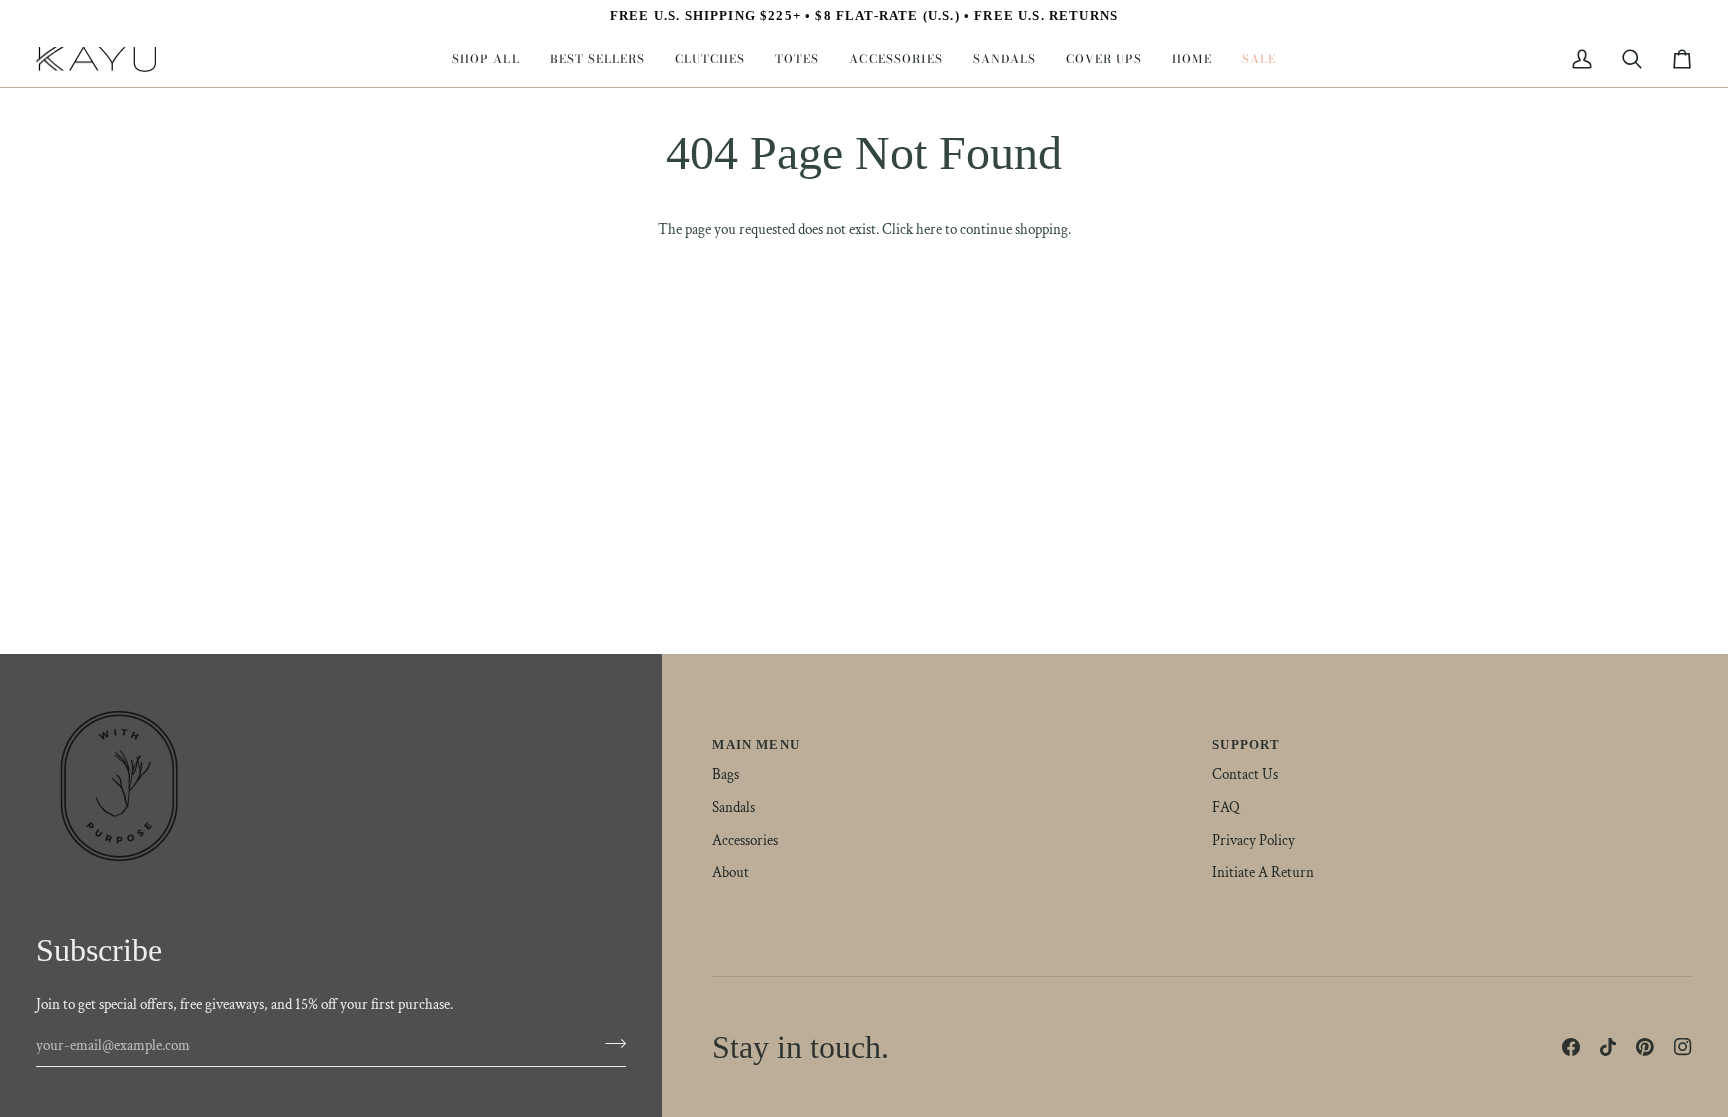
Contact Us (1245, 774)
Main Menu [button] (756, 744)
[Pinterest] (1645, 1047)
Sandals (733, 807)
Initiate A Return (1263, 872)
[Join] (609, 1043)
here (929, 229)
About (730, 872)
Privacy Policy (1253, 840)
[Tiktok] (1608, 1047)
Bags (725, 774)
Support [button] (1246, 744)
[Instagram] (1683, 1047)
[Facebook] (1571, 1047)
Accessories (745, 840)
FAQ (1226, 807)
